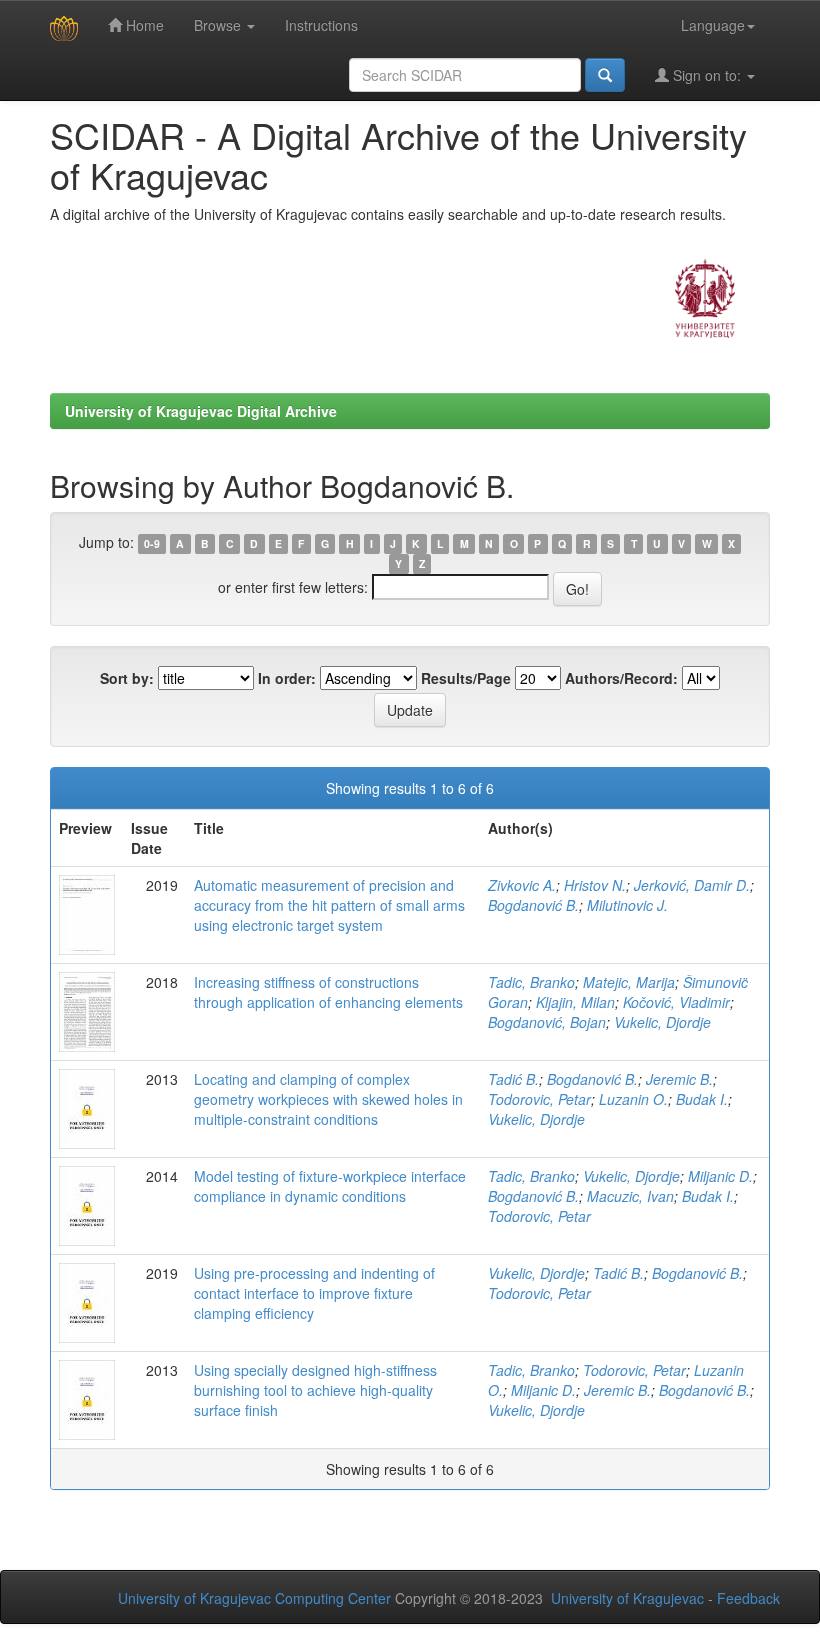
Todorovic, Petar (539, 1099)
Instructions (321, 25)
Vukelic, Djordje (662, 1022)
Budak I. (702, 1099)
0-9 (152, 543)
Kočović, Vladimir (676, 1002)
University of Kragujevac (627, 1598)
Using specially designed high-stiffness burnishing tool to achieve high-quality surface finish (315, 1390)
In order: (287, 678)
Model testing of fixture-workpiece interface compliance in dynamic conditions (330, 1186)
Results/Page (466, 678)
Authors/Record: (621, 678)
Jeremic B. (679, 1079)
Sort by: (127, 678)
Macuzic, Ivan (630, 1196)
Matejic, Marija (629, 982)
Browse (219, 25)
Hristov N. (595, 885)
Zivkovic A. (522, 885)
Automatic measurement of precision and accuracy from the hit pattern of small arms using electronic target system (329, 905)
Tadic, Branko (531, 982)
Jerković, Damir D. (692, 885)
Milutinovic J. (627, 905)
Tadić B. (513, 1079)
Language (713, 25)
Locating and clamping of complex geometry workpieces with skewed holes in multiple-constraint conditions (328, 1099)
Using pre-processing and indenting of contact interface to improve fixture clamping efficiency (314, 1293)
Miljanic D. (720, 1176)
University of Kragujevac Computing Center (254, 1598)
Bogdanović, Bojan (547, 1022)
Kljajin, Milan (575, 1002)
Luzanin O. (633, 1099)
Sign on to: (707, 75)
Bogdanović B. (533, 905)
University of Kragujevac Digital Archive (201, 411)
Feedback (748, 1598)
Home (143, 25)
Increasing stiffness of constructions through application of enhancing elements (328, 992)
